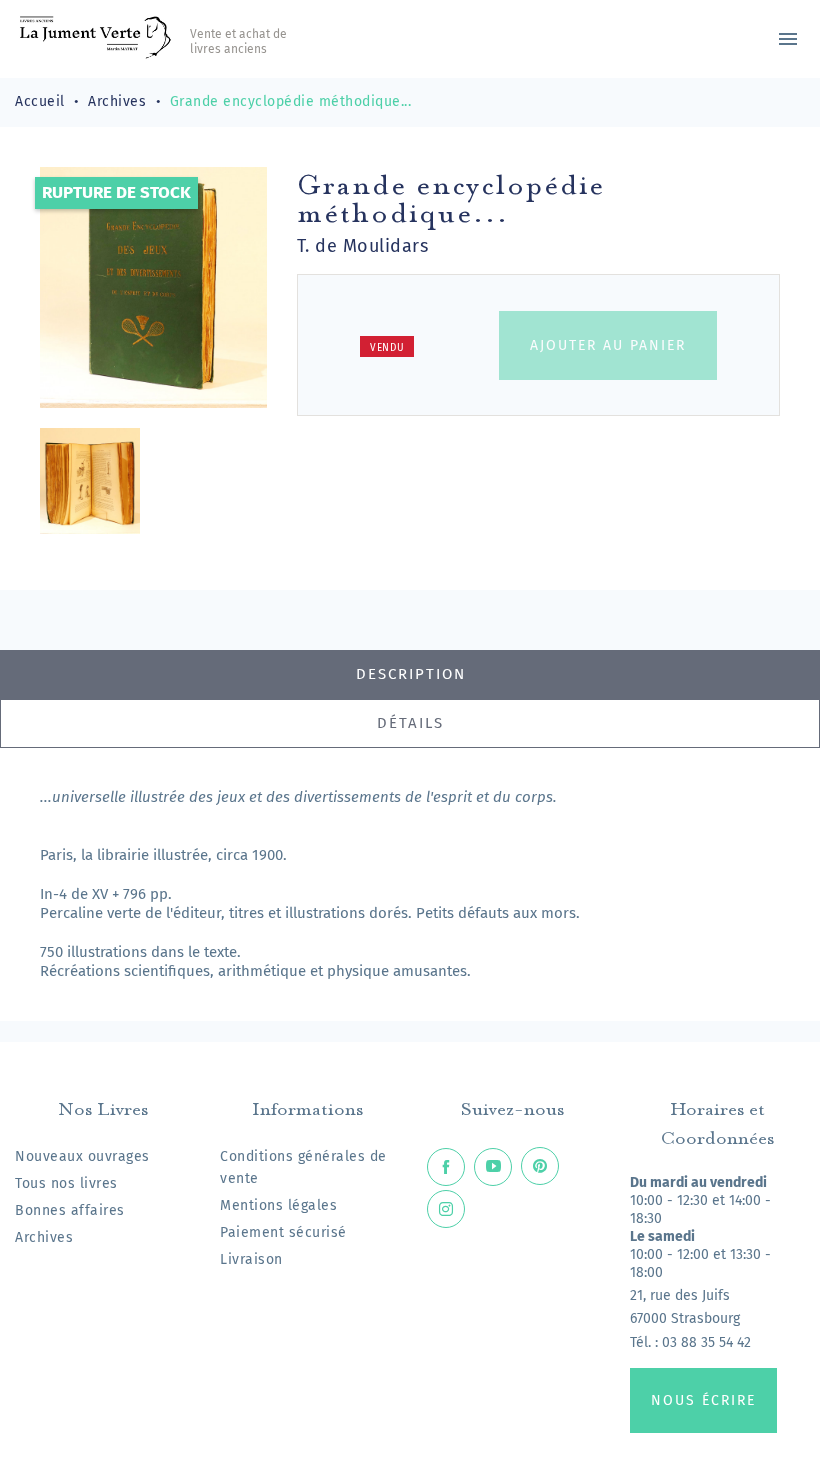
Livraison (251, 1259)
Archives (44, 1237)
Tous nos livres (66, 1183)
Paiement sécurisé (283, 1232)
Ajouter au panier (608, 345)
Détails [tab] (410, 723)
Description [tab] (411, 674)
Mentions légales (278, 1205)
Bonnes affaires (70, 1210)
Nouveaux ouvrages (82, 1156)
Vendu (387, 348)
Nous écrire (703, 1400)
